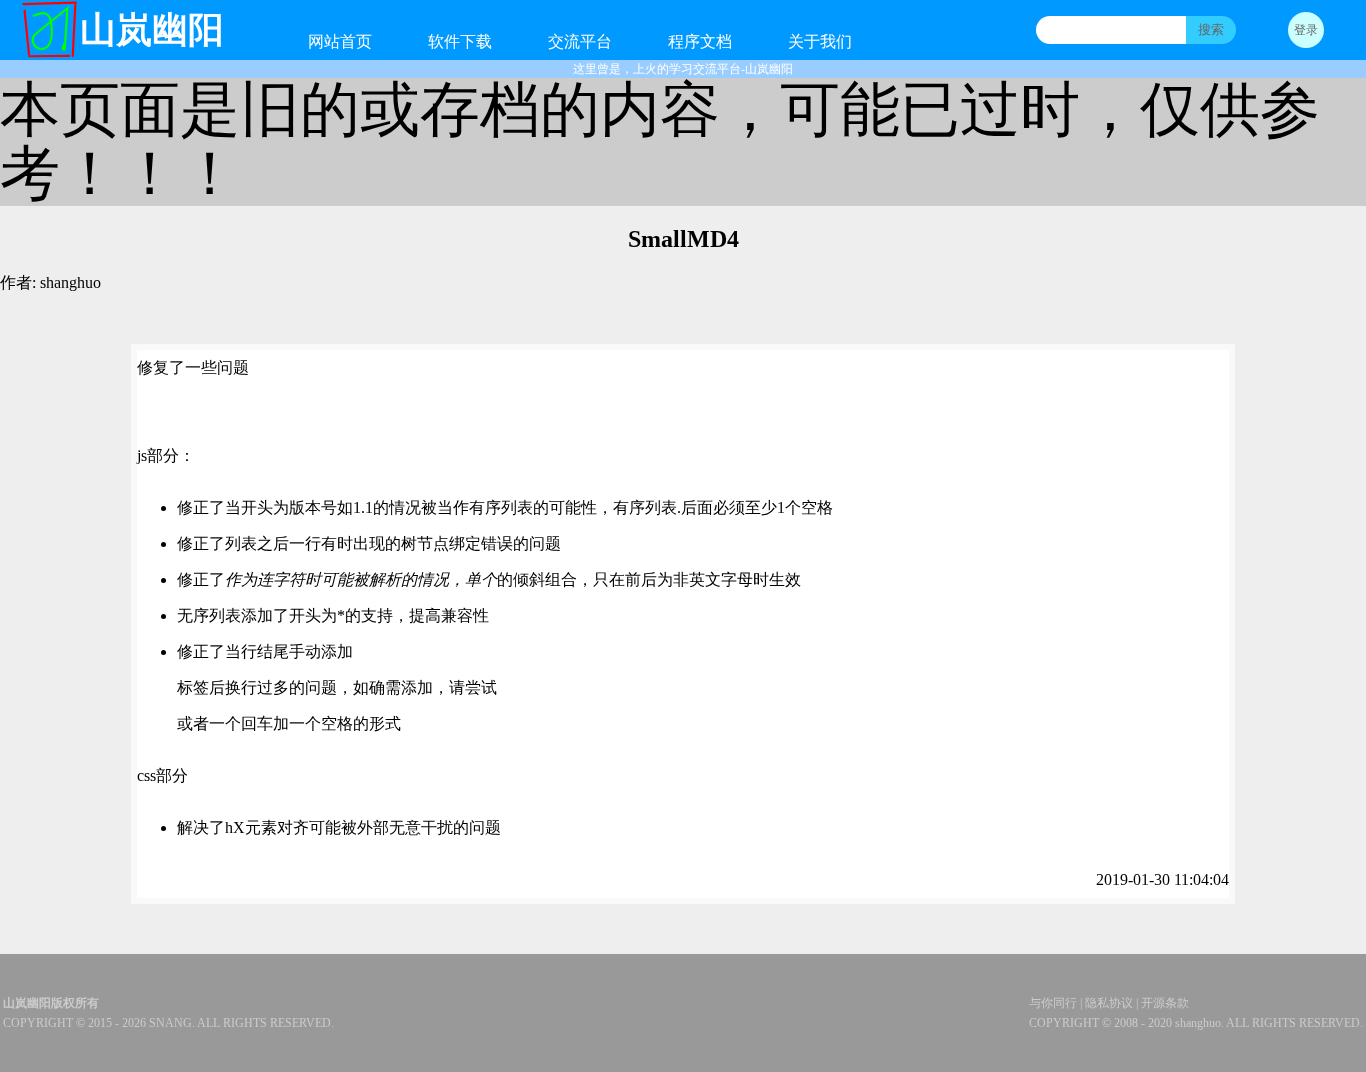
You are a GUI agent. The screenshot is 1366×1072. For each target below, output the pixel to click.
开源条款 (1165, 1003)
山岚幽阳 (152, 30)
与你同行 (1053, 1003)
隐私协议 (1109, 1003)
